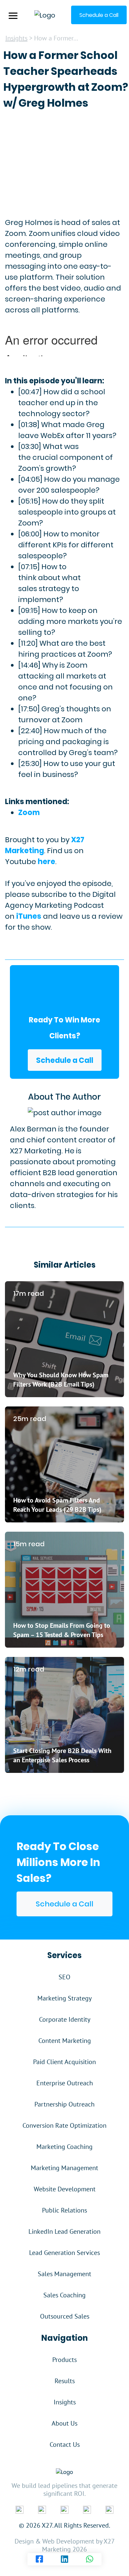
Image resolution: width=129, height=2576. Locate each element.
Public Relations (64, 2210)
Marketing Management (64, 2168)
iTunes (29, 916)
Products (64, 2360)
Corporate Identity (65, 2019)
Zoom (29, 813)
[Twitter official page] (64, 2509)
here (46, 862)
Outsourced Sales (65, 2316)
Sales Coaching (64, 2295)
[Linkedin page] (64, 2559)
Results (65, 2381)
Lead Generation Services (64, 2253)
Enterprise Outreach (65, 2083)
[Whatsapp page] (90, 2559)
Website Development (65, 2189)
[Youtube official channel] (109, 2509)
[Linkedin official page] (42, 2509)
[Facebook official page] (20, 2509)
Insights (16, 38)
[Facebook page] (39, 2559)
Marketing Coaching (64, 2147)
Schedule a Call (65, 1060)
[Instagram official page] (87, 2509)
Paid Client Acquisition (64, 2062)
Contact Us (65, 2444)
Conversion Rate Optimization (64, 2125)
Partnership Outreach (64, 2104)
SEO (64, 1977)
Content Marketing (65, 2041)
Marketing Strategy (64, 1998)
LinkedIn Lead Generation (64, 2231)
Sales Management (64, 2274)
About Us (64, 2423)
